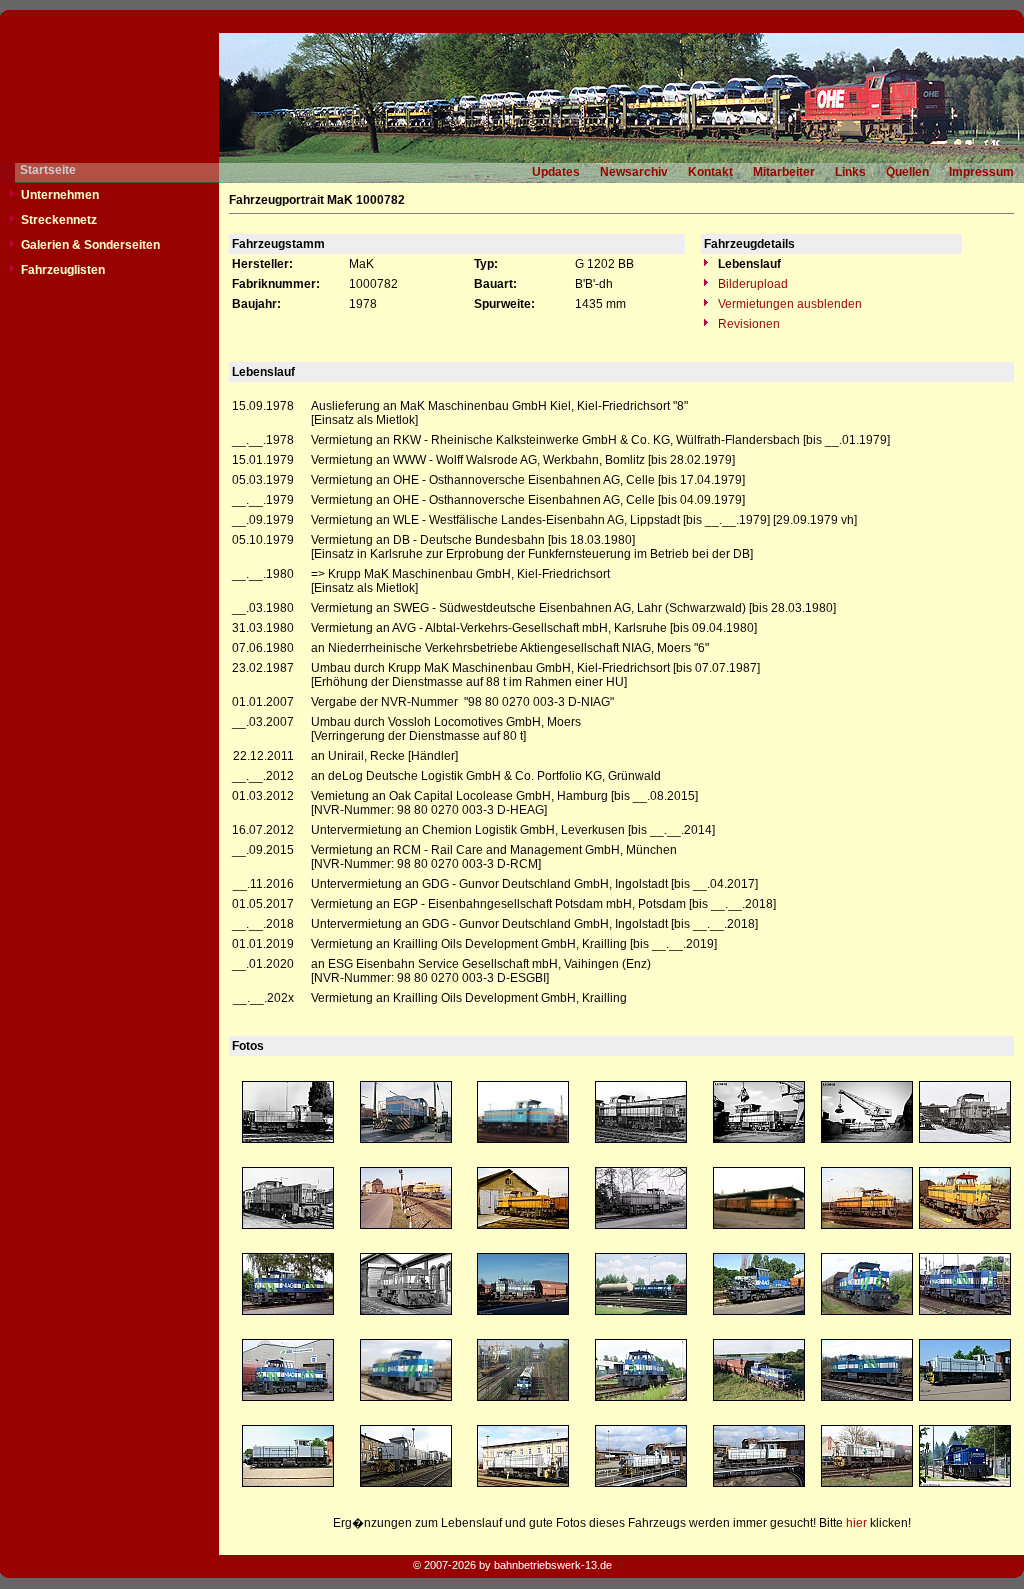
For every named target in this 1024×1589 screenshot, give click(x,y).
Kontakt (710, 172)
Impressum (981, 172)
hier (856, 1523)
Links (850, 172)
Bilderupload (751, 284)
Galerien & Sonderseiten (90, 245)
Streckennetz (59, 220)
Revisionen (747, 324)
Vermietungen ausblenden (788, 304)
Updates (556, 172)
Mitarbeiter (784, 172)
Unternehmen (60, 195)
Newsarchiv (634, 172)
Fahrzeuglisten (63, 270)
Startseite (48, 170)
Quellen (907, 172)
